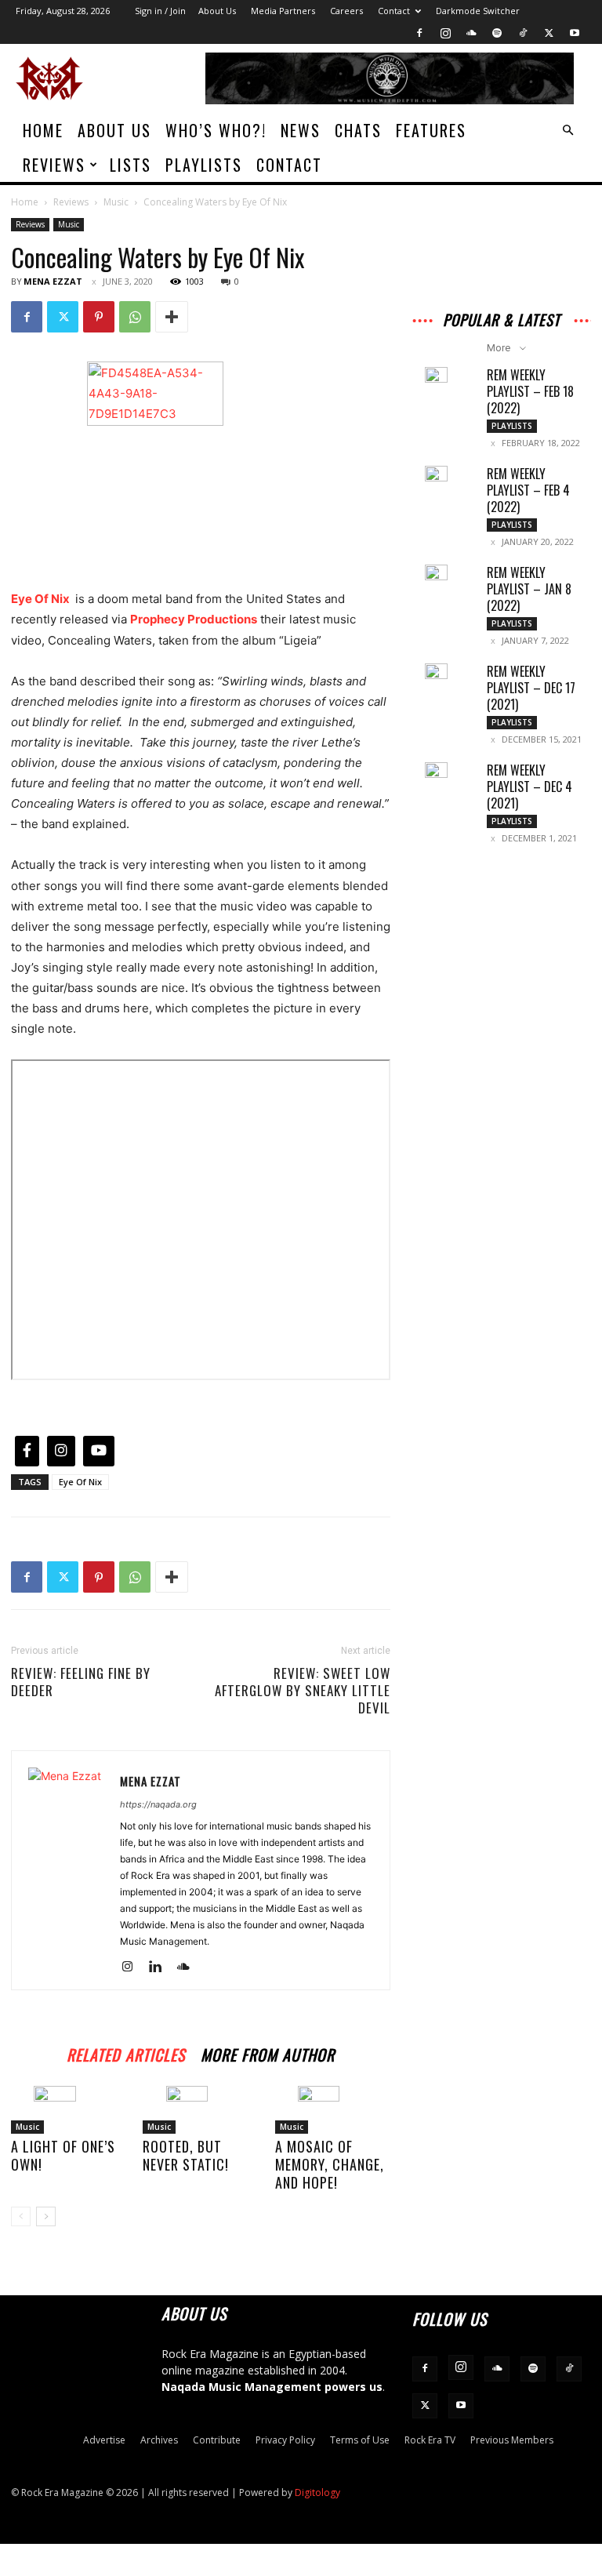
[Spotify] (497, 33)
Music (116, 202)
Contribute (217, 2440)
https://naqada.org (158, 1804)
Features (431, 130)
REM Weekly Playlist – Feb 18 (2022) (530, 391)
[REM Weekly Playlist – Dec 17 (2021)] (444, 677)
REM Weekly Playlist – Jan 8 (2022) (529, 589)
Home (43, 130)
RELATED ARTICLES (126, 2053)
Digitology (317, 2492)
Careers (346, 11)
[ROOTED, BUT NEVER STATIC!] (200, 2110)
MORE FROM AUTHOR (268, 2053)
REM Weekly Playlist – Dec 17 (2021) (531, 688)
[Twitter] (549, 33)
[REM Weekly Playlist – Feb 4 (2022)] (444, 479)
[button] (568, 131)
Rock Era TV (430, 2440)
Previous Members (512, 2440)
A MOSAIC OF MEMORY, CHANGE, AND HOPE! (330, 2164)
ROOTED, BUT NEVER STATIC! (186, 2155)
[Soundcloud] (471, 33)
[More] (172, 317)
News (301, 130)
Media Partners (283, 11)
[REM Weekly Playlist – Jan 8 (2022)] (444, 578)
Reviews (54, 165)
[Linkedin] (161, 1967)
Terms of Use (360, 2440)
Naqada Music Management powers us (272, 2387)
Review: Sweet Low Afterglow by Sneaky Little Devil (303, 1691)
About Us (217, 11)
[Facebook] (419, 33)
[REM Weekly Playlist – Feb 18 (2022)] (444, 380)
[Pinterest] (99, 317)
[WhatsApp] (135, 317)
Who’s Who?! (216, 130)
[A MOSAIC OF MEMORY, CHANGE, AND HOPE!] (333, 2110)
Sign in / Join (160, 11)
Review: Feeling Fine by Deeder (81, 1682)
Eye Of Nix (40, 599)
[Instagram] (445, 33)
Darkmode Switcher (478, 11)
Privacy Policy (285, 2440)
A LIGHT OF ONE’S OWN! (63, 2155)
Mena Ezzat (53, 281)
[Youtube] (575, 33)
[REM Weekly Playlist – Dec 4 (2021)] (444, 776)
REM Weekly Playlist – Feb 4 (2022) (528, 490)
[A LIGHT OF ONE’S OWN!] (69, 2110)
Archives (159, 2440)
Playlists (204, 165)
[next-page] (46, 2216)
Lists (131, 165)
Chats (358, 130)
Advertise (104, 2440)
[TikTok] (523, 33)
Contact (394, 11)
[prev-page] (21, 2216)
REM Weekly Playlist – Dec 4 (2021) (529, 787)
